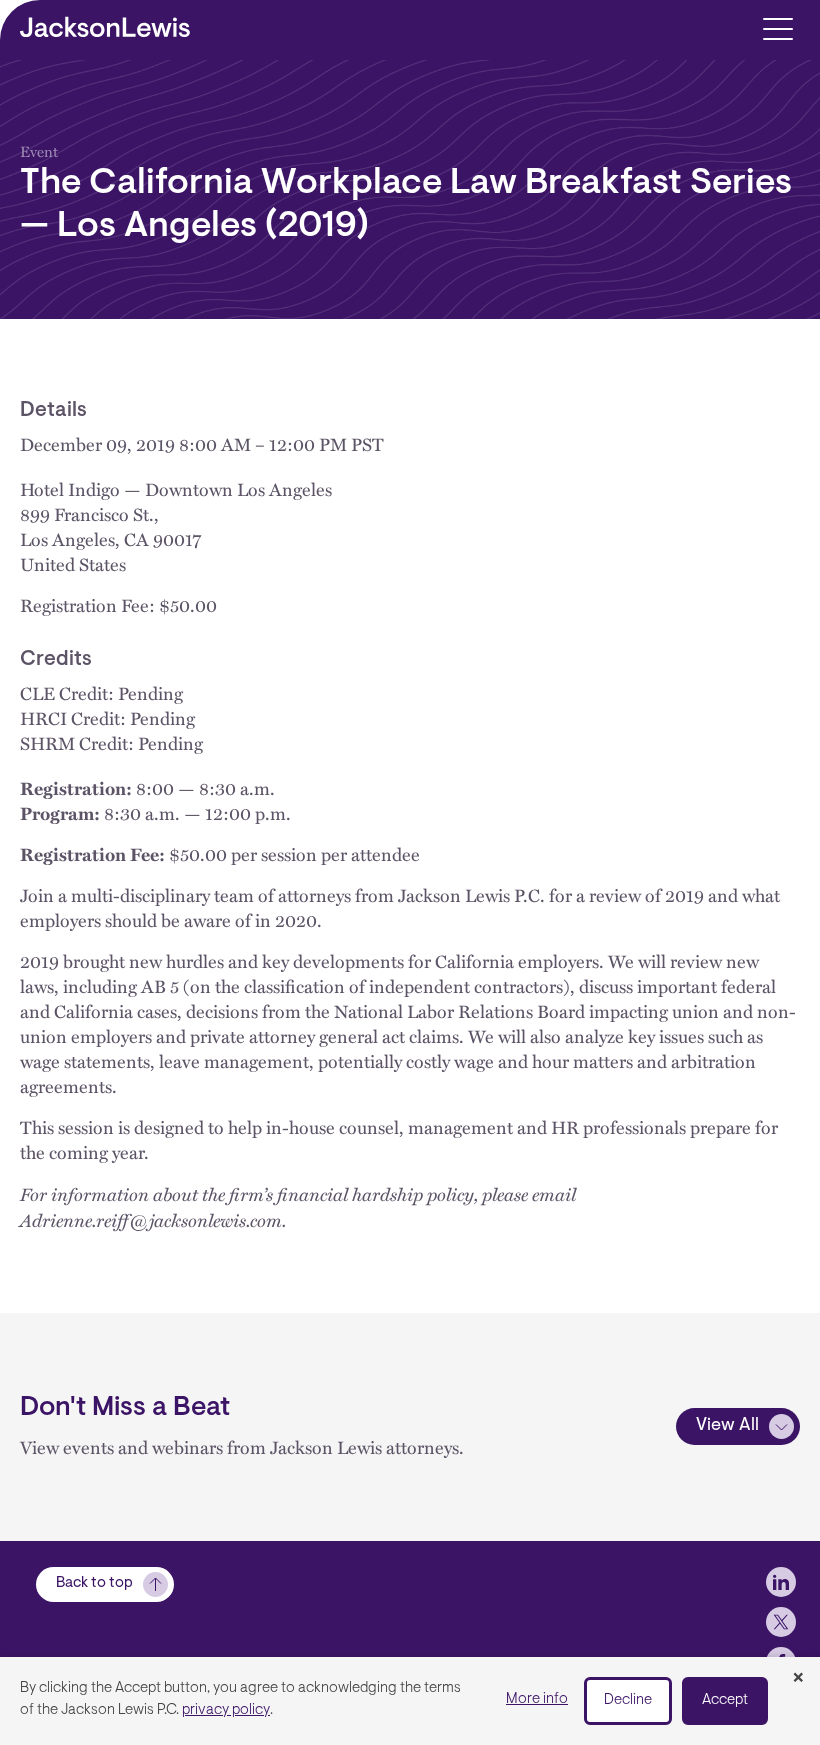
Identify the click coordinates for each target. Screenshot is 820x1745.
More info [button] (537, 1699)
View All (727, 1426)
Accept (725, 1700)
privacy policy (226, 1710)
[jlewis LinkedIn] (781, 1582)
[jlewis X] (781, 1622)
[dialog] (410, 1701)
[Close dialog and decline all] (798, 1679)
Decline (628, 1700)
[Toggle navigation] (777, 27)
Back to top (94, 1583)
